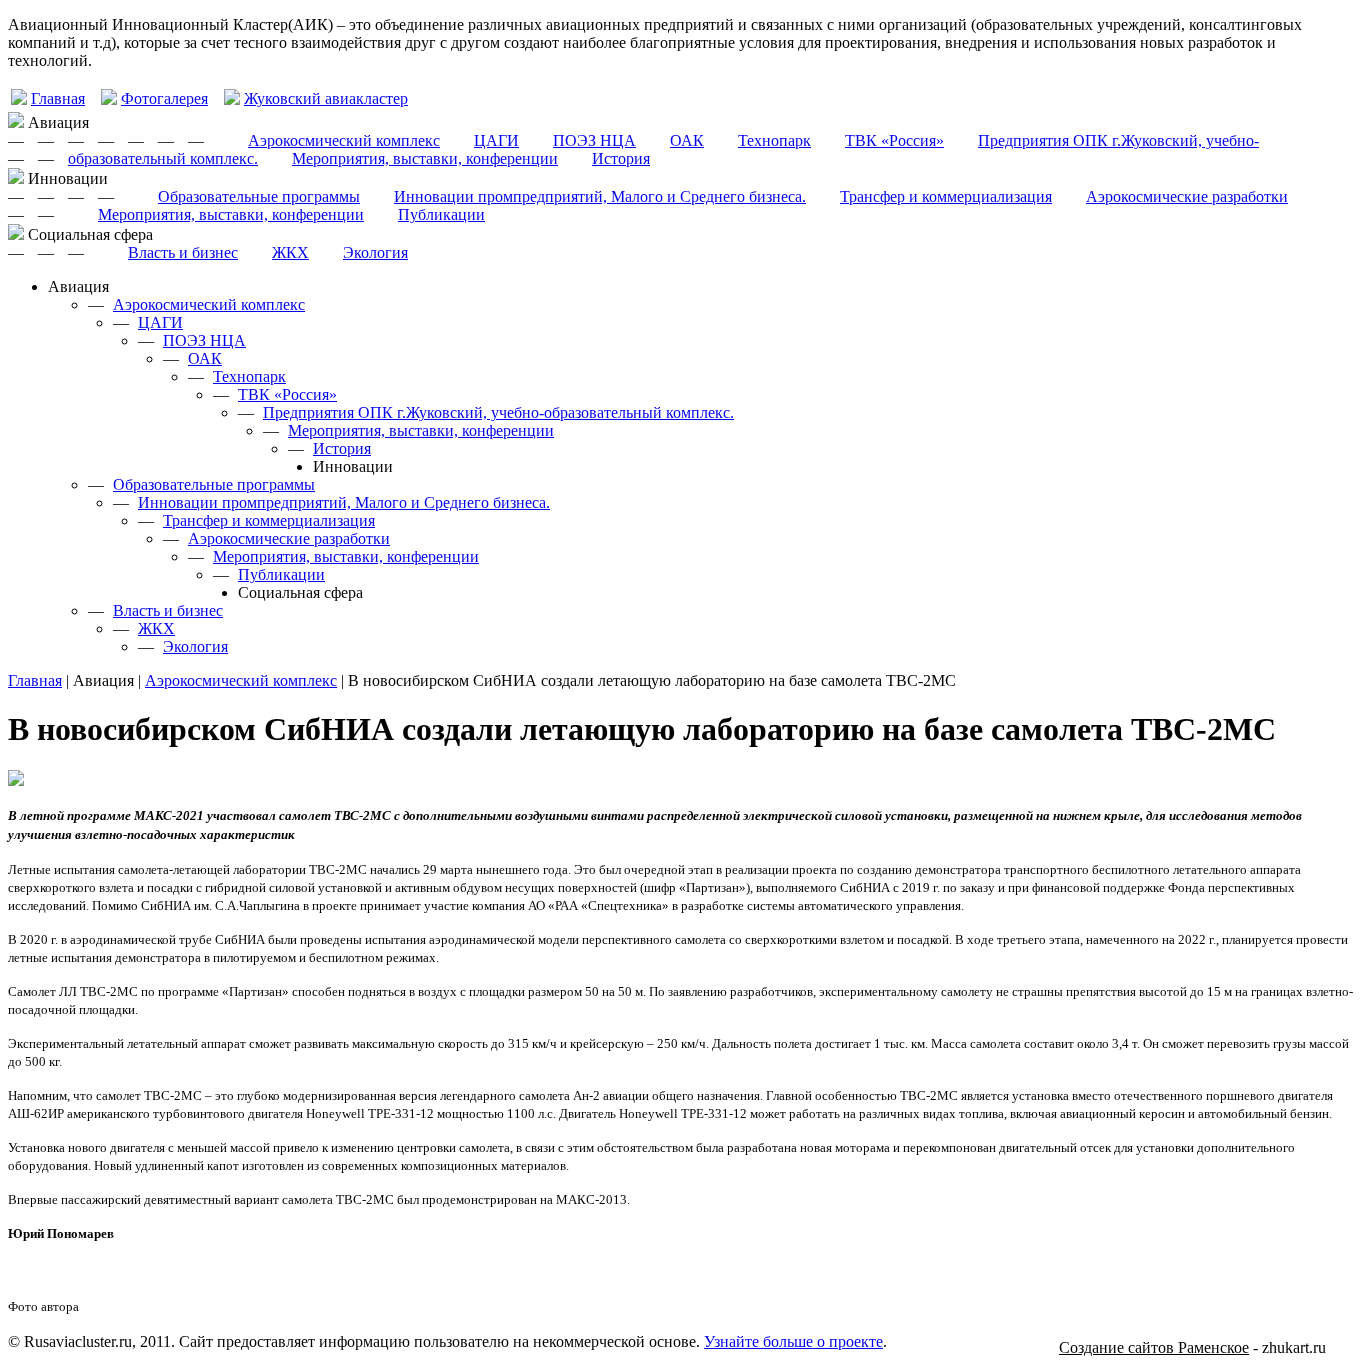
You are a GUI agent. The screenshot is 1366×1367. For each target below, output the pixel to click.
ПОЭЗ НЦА (594, 140)
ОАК (687, 140)
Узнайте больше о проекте (793, 1341)
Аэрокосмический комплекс (344, 140)
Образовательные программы (259, 196)
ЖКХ (290, 252)
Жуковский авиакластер (326, 98)
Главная (58, 98)
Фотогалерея (164, 98)
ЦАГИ (496, 140)
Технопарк (774, 140)
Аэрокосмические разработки (1187, 196)
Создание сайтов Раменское (1154, 1347)
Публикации (441, 214)
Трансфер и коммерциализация (946, 196)
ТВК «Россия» (894, 140)
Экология (375, 252)
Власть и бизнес (183, 252)
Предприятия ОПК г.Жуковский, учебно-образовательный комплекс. (498, 412)
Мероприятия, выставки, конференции (425, 158)
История (621, 158)
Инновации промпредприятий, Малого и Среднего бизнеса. (600, 196)
